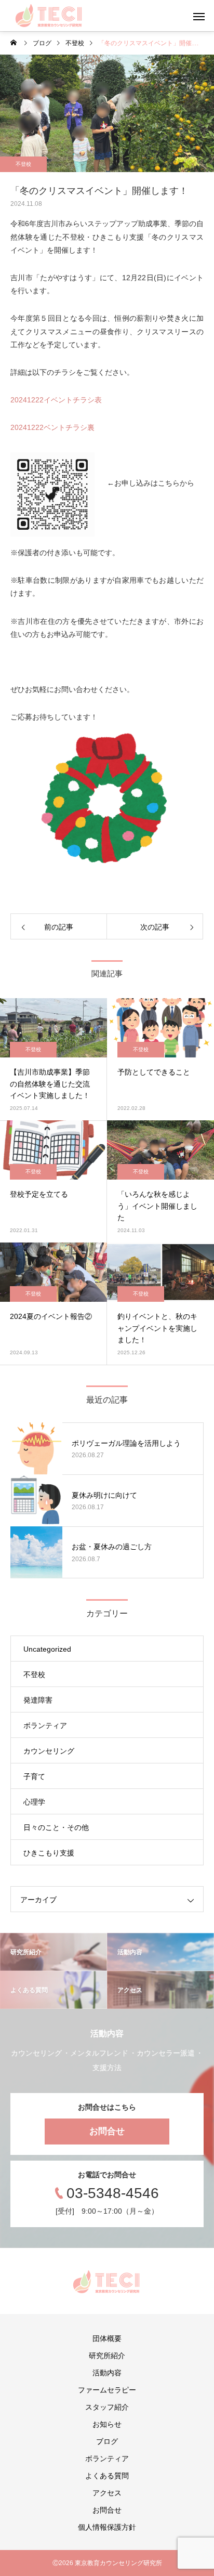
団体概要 (107, 2338)
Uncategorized (47, 1649)
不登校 (23, 164)
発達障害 (38, 1700)
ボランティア (45, 1725)
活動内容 (107, 2373)
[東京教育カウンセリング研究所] (49, 16)
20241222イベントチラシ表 (56, 400)
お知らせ (107, 2424)
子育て (34, 1776)
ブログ (107, 2441)
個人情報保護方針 (107, 2527)
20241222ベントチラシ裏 (52, 427)
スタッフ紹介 (107, 2407)
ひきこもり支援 (49, 1853)
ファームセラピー (107, 2390)
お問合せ (107, 2131)
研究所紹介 (107, 2356)
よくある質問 (107, 2476)
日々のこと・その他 (56, 1827)
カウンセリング (49, 1751)
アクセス (107, 2493)
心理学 (34, 1802)
